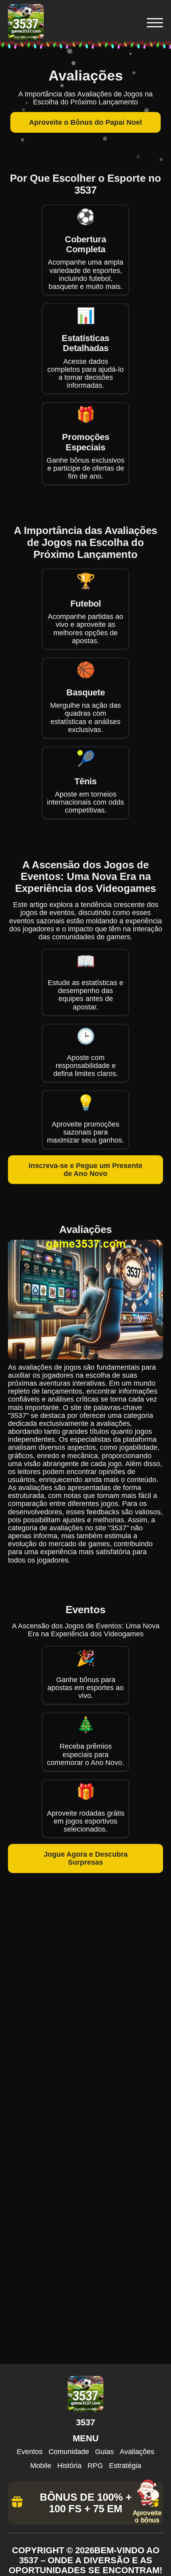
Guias (104, 2452)
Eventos (30, 2452)
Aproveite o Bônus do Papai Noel (85, 122)
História (69, 2466)
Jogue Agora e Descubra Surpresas (86, 1858)
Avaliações (137, 2452)
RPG (95, 2466)
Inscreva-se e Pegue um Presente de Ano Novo (85, 1170)
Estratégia (125, 2466)
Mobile (41, 2466)
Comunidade (69, 2452)
